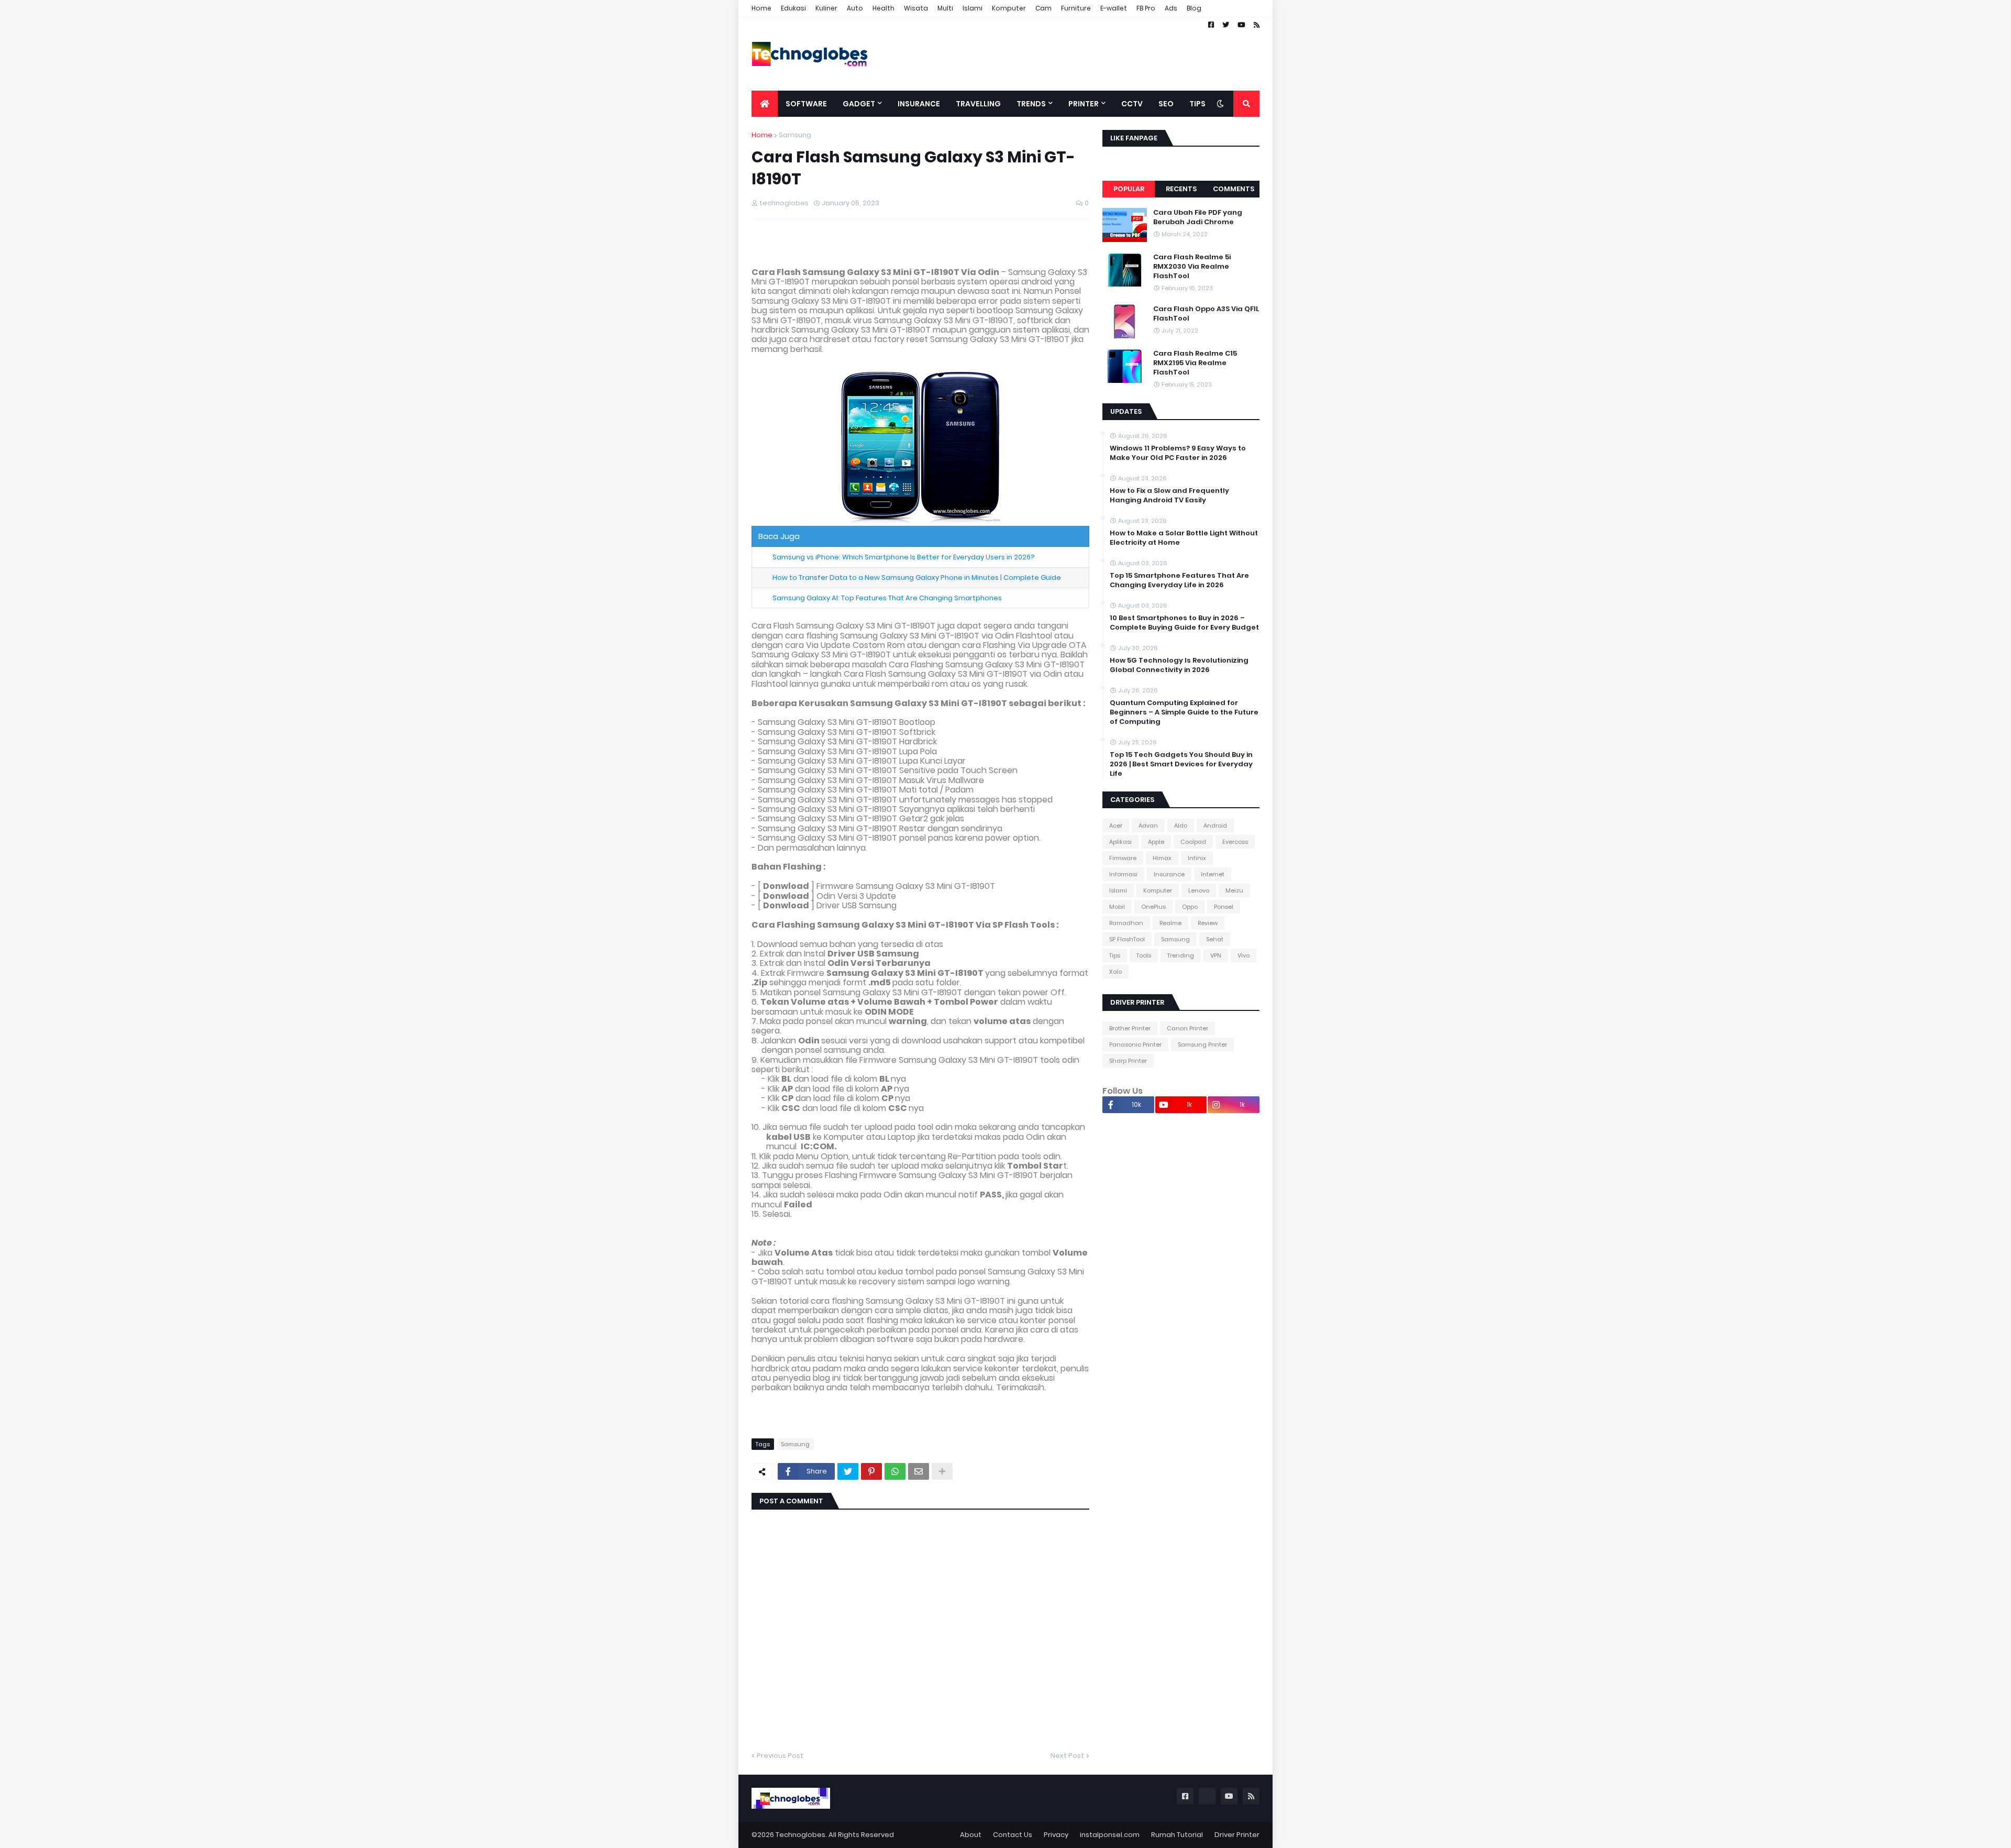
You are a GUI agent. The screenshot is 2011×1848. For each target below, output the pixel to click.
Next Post (1067, 1756)
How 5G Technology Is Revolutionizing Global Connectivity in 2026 (1179, 665)
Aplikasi (1120, 842)
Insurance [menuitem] (919, 104)
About (971, 1835)
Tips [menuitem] (1197, 104)
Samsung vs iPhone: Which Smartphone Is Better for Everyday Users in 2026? (904, 557)
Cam (1043, 8)
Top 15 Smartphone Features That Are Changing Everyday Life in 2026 (1179, 580)
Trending (1181, 955)
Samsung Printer (1202, 1044)
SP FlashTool (1127, 939)
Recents (1181, 189)
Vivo (1244, 955)
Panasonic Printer (1135, 1044)
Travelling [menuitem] (978, 104)
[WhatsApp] (895, 1471)
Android (1215, 826)
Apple (1156, 842)
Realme (1170, 923)
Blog (1194, 8)
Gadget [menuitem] (859, 104)
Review (1208, 923)
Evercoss (1235, 842)
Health (883, 8)
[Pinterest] (871, 1471)
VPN (1216, 955)
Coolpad (1193, 842)
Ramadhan (1126, 923)
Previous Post (780, 1756)
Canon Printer (1187, 1028)
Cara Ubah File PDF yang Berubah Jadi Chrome (1198, 217)
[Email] (919, 1471)
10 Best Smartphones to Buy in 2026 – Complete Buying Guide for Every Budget (1184, 623)
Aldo (1181, 826)
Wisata (916, 8)
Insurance (1169, 874)
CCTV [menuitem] (1132, 104)
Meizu (1234, 890)
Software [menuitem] (806, 104)
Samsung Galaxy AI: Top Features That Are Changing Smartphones (887, 598)
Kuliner (826, 8)
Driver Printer (1237, 1835)
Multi (945, 8)
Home (761, 8)
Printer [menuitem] (1084, 104)
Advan (1148, 826)
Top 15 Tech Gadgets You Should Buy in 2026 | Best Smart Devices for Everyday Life (1181, 764)
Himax (1162, 858)
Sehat (1215, 939)
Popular (1129, 189)
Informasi (1123, 874)
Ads (1171, 8)
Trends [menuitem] (1031, 104)
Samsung (795, 135)
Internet (1213, 874)
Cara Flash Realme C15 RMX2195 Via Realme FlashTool (1195, 363)
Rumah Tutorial (1177, 1835)
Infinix (1197, 858)
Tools (1144, 955)
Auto (855, 8)
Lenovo (1199, 890)
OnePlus (1153, 907)
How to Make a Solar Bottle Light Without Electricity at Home (1184, 538)
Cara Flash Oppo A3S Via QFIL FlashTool (1206, 314)
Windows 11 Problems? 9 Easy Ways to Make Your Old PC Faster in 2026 (1178, 453)
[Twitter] (848, 1471)
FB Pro (1146, 8)
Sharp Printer (1128, 1061)
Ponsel (1224, 907)
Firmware (1123, 858)
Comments (1234, 189)
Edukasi (793, 8)
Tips (1115, 955)
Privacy (1056, 1835)
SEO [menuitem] (1166, 104)
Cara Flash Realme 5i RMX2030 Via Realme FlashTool (1192, 267)
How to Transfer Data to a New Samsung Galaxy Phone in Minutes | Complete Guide (917, 577)
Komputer (1009, 8)
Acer (1116, 826)
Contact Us (1013, 1835)
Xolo (1115, 972)
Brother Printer (1130, 1028)
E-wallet (1114, 8)
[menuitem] (765, 104)
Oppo (1190, 907)
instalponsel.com (1110, 1835)
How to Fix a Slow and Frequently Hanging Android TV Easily (1169, 496)
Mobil (1117, 907)
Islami (973, 8)
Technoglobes (800, 1835)
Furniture (1076, 8)
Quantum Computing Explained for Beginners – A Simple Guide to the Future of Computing (1184, 712)
